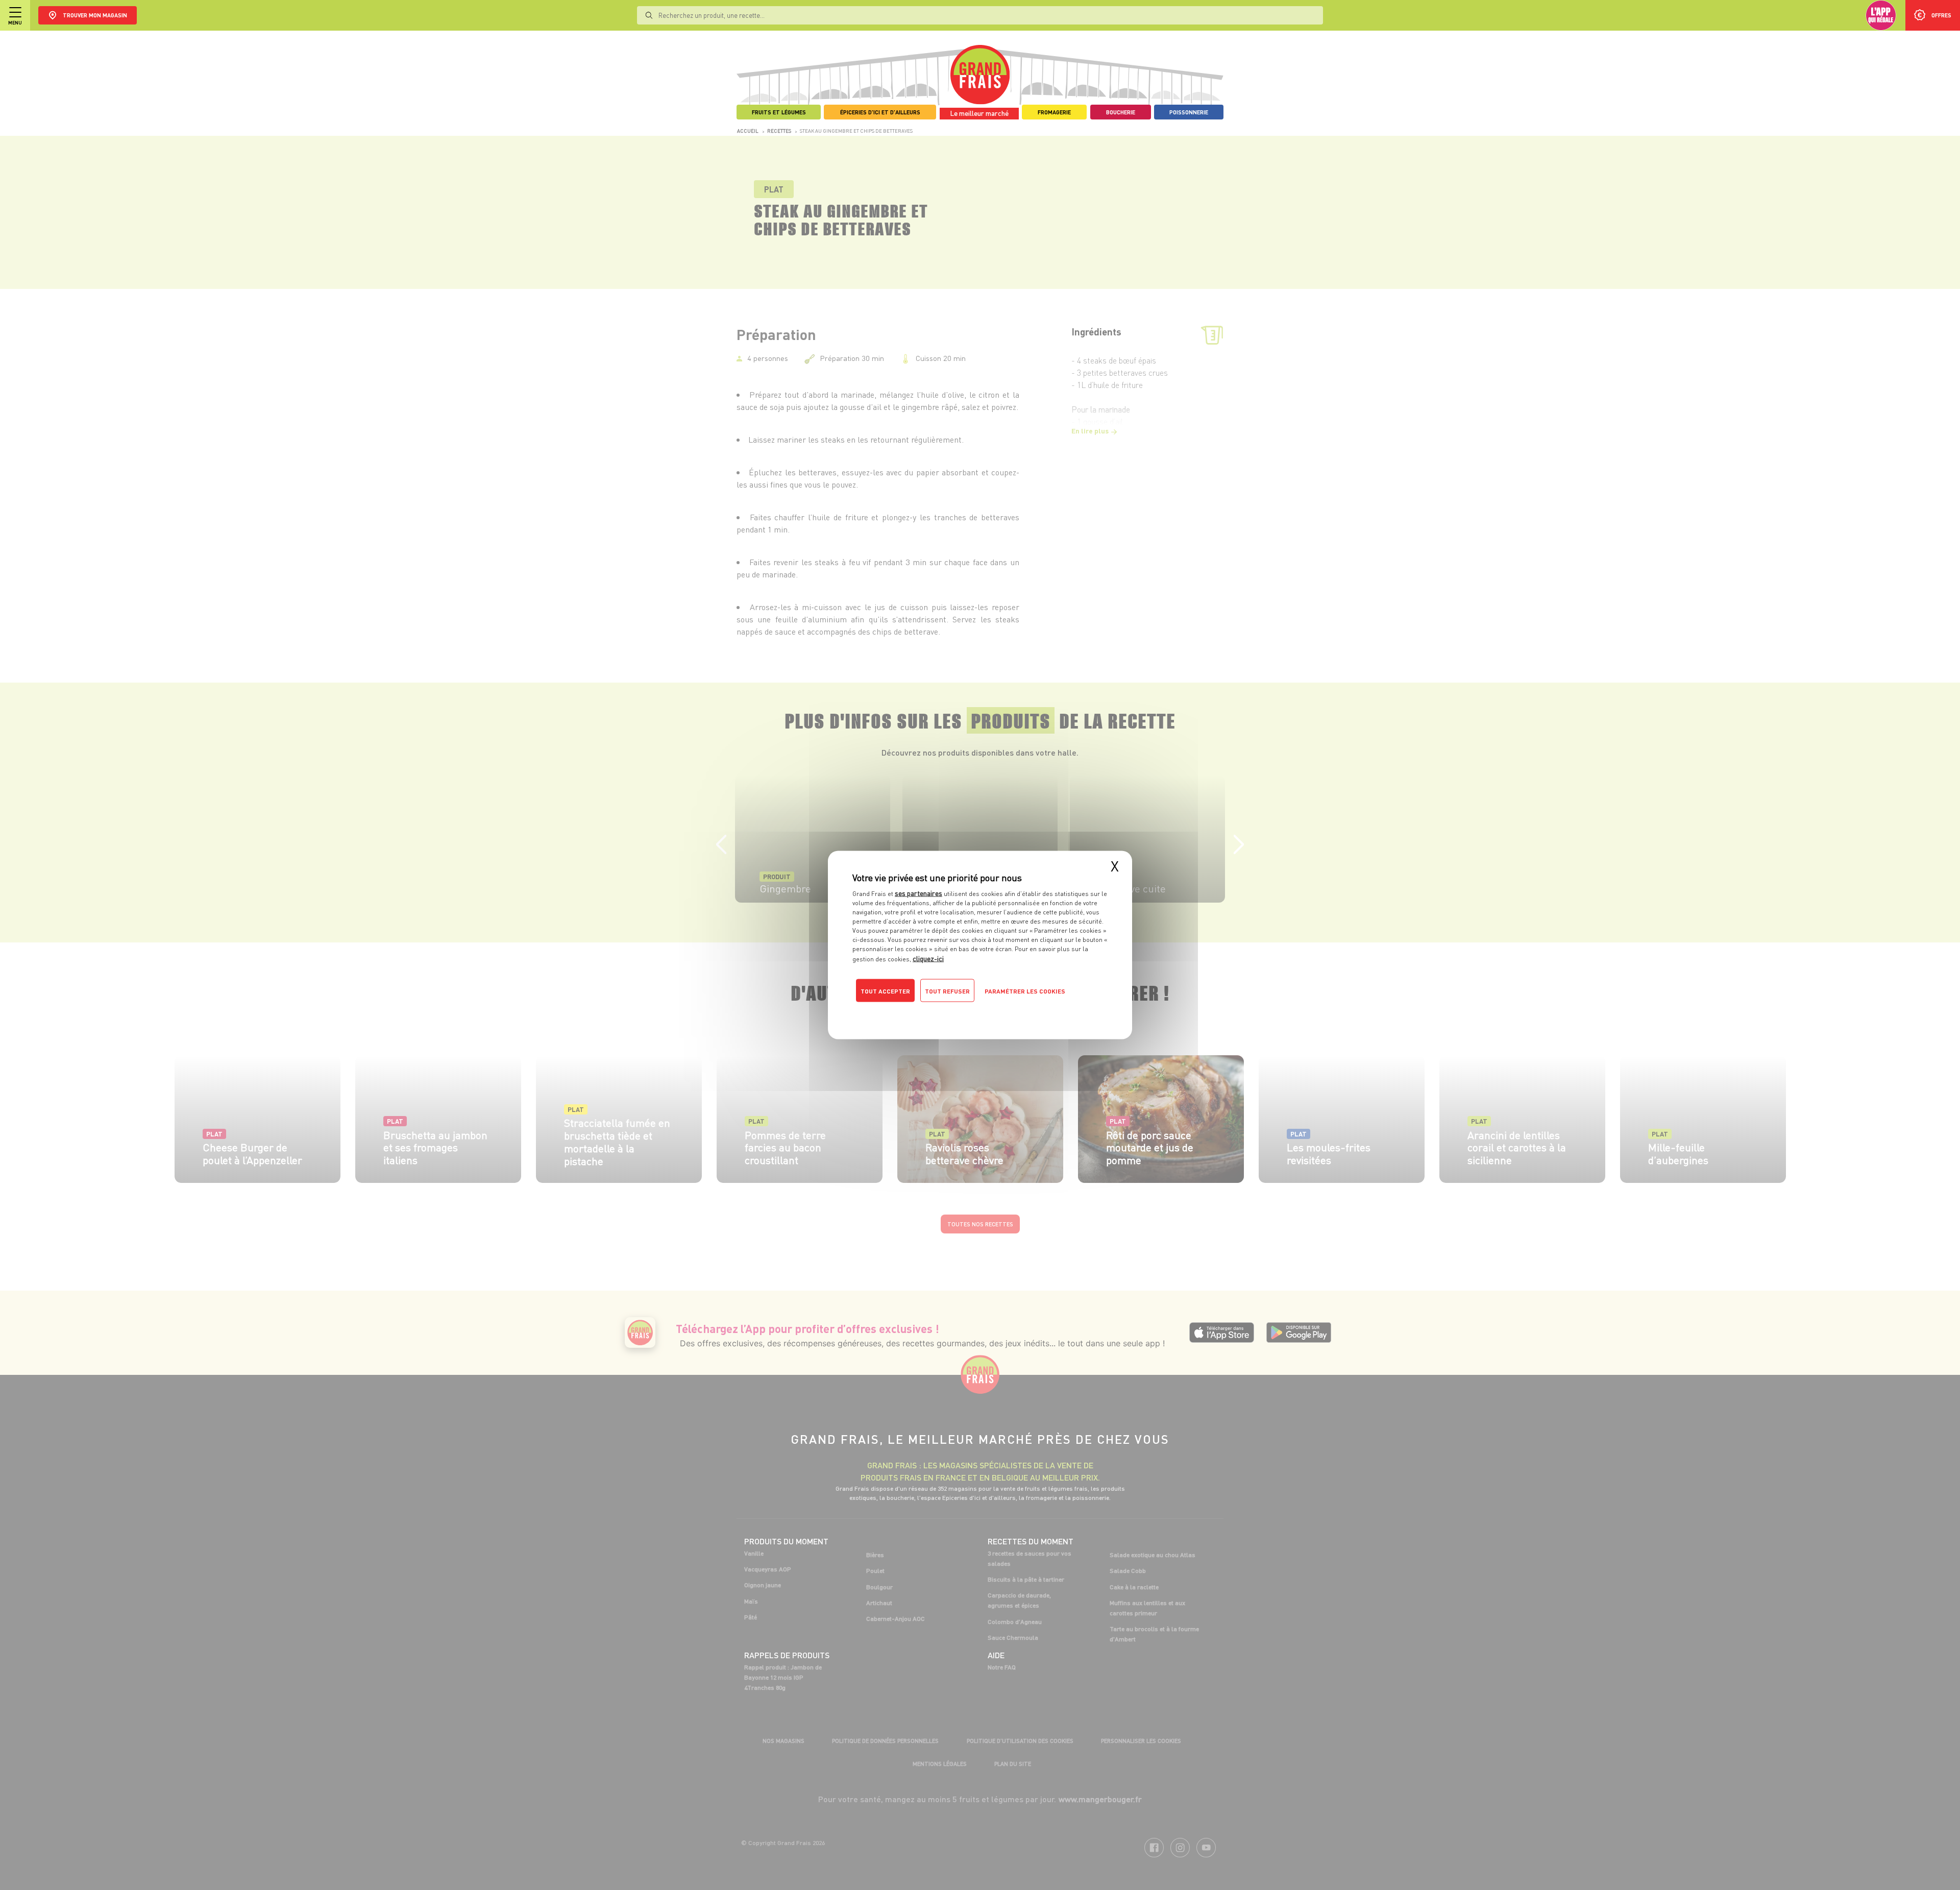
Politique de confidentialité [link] (921, 1011)
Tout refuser (947, 991)
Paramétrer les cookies (1025, 991)
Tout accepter (885, 991)
